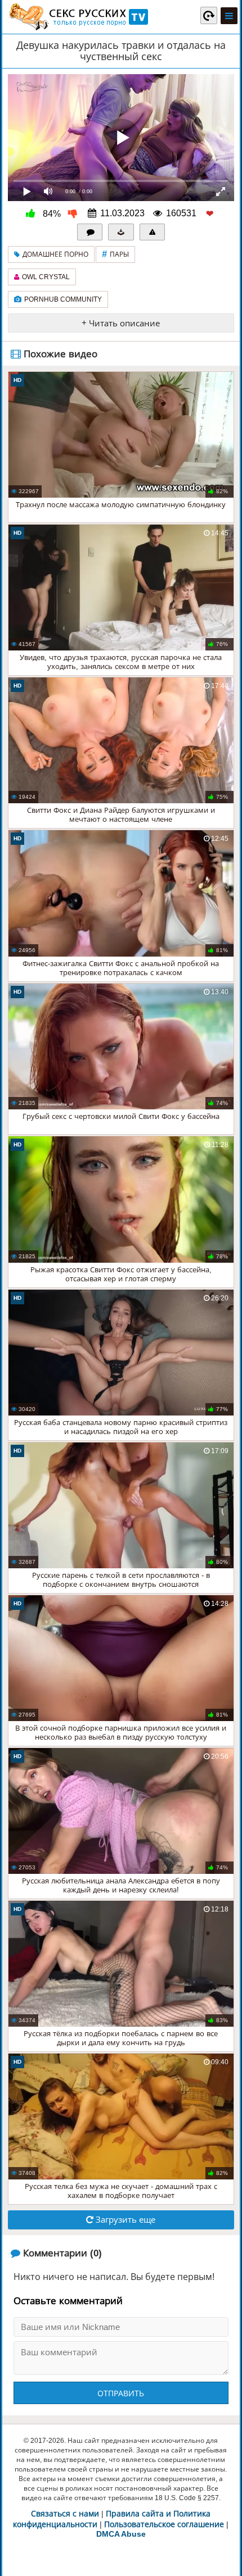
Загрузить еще (124, 2220)
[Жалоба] (153, 232)
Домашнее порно (55, 254)
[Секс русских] (78, 17)
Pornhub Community (63, 299)
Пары (115, 254)
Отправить (121, 2393)
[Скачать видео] (121, 232)
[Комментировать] (90, 232)
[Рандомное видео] (209, 15)
